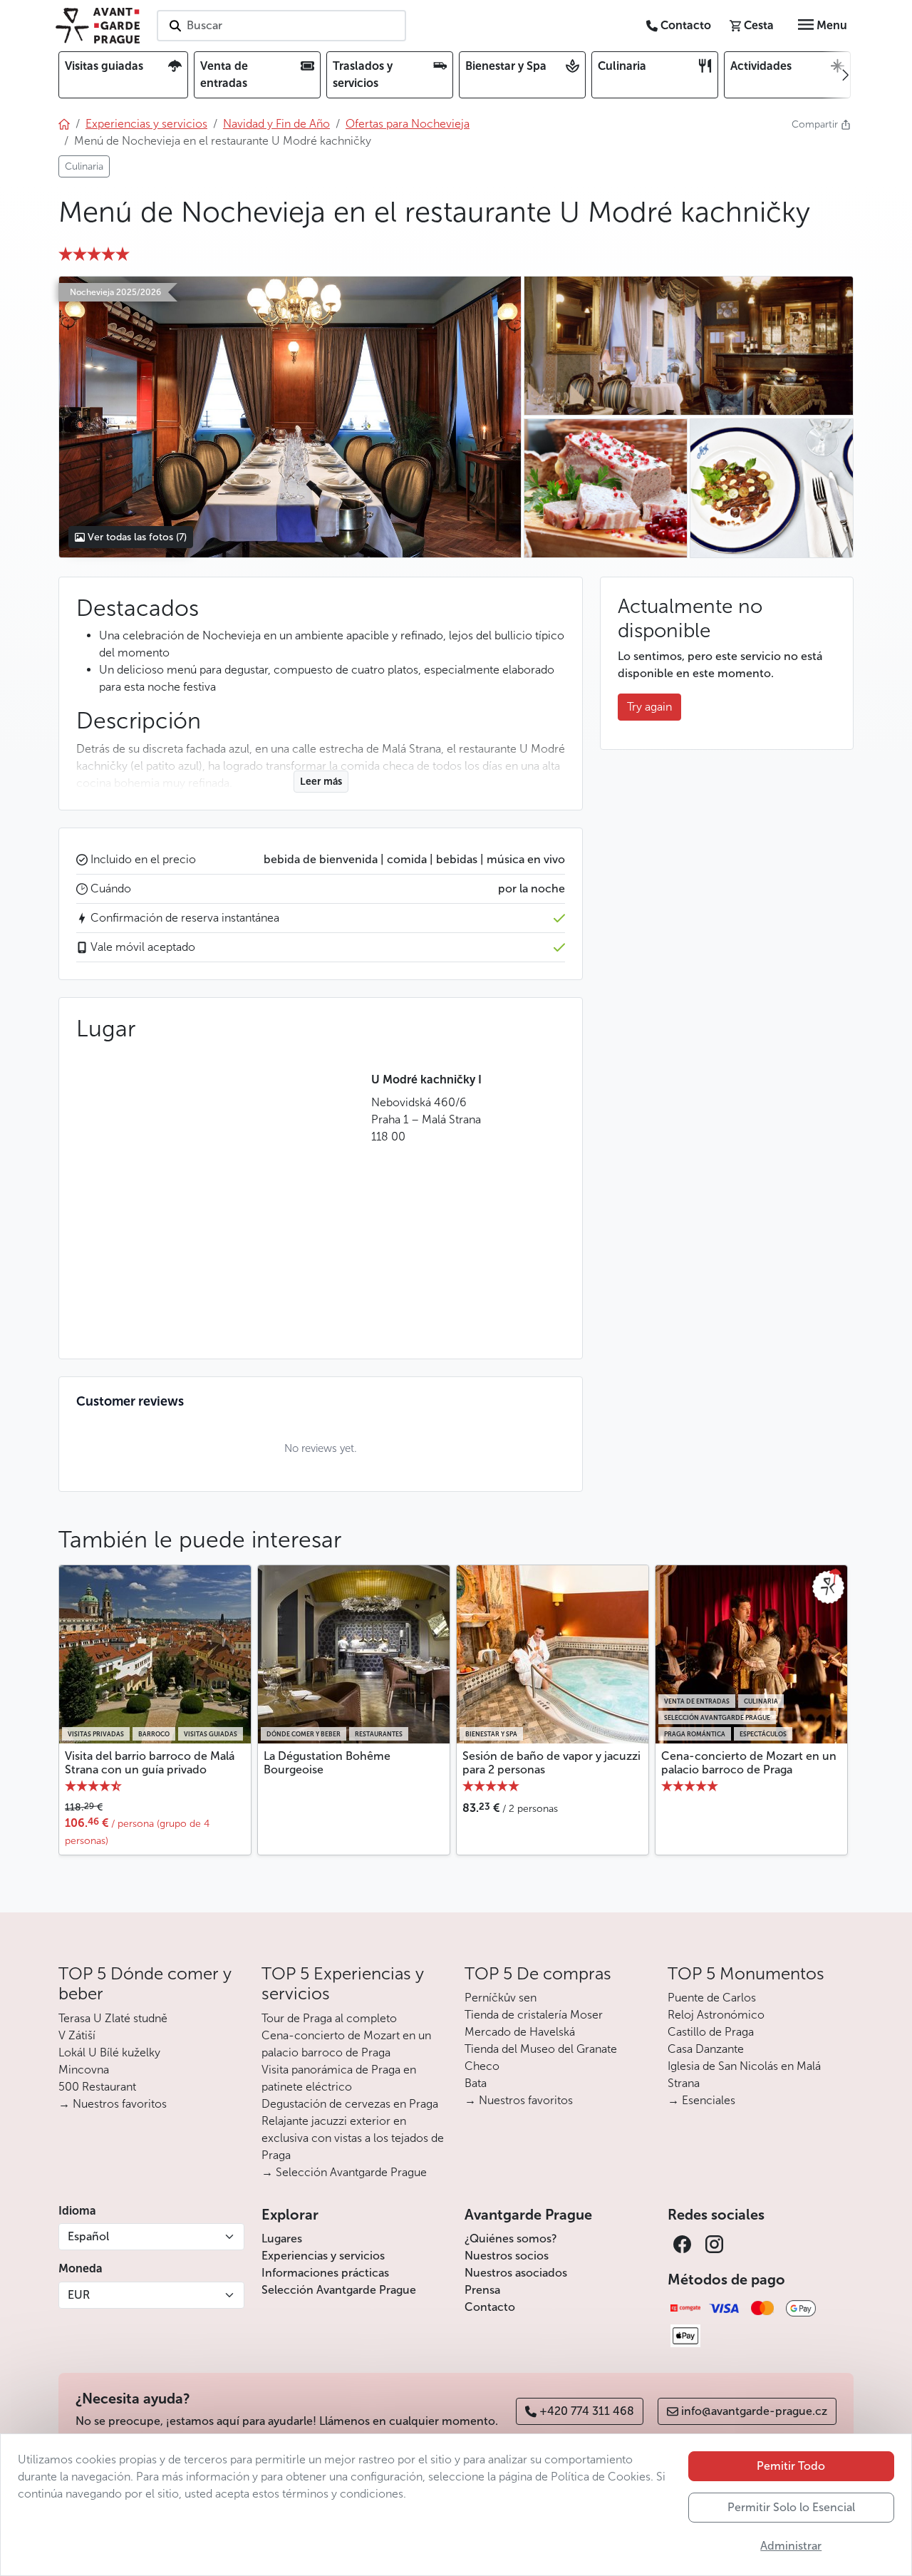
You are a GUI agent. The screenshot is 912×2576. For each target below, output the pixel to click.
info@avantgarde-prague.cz (754, 2411)
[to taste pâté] (605, 488)
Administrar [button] (791, 2546)
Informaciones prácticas (325, 2273)
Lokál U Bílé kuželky (109, 2052)
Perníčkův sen (501, 1998)
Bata (476, 2083)
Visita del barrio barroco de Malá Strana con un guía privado (150, 1763)
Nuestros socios (507, 2256)
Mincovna (84, 2070)
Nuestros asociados (516, 2273)
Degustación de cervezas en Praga (350, 2104)
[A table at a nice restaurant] (688, 346)
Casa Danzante (706, 2049)
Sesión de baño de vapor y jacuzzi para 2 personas (551, 1763)
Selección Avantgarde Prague (339, 2290)
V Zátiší (77, 2035)
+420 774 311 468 (587, 2411)
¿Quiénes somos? (511, 2238)
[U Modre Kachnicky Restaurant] (290, 417)
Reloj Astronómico (716, 2015)
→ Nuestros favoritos (113, 2104)
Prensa (482, 2290)
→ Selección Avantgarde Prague (344, 2172)
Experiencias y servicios (323, 2256)
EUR (79, 2295)
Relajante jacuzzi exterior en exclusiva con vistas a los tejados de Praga (353, 2138)
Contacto (490, 2307)
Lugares (282, 2238)
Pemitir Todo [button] (791, 2466)
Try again (649, 707)
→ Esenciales (701, 2100)
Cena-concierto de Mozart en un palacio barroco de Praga (749, 1763)
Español (88, 2236)
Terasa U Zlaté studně (113, 2018)
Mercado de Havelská (520, 2032)
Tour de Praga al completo (329, 2018)
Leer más (321, 782)
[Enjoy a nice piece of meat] (771, 488)
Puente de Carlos (712, 1998)
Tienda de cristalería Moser (534, 2015)
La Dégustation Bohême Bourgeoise (327, 1763)
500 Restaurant (97, 2087)
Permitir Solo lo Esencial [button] (791, 2507)
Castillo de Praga (711, 2032)
